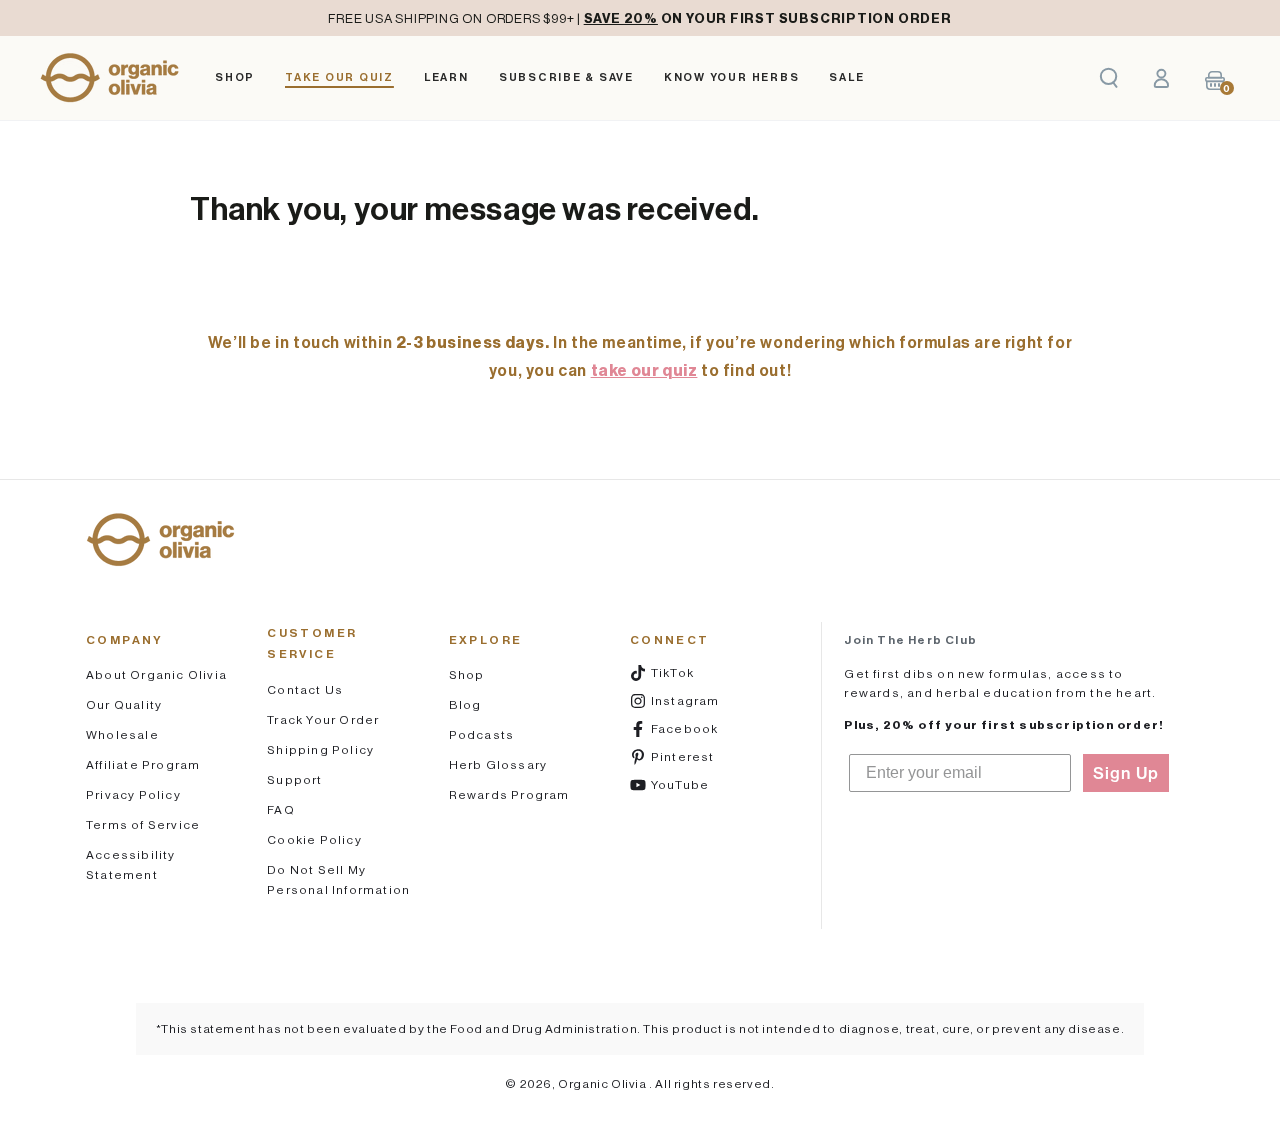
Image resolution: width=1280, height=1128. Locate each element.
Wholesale (122, 734)
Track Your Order (323, 719)
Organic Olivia (603, 1083)
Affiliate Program (143, 764)
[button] (1109, 78)
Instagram (697, 700)
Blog (465, 704)
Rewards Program (509, 794)
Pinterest (697, 756)
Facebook (697, 728)
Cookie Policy (314, 839)
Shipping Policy (320, 749)
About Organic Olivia (156, 674)
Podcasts (482, 734)
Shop (467, 674)
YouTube (697, 784)
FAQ (281, 809)
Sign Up (1126, 773)
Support (294, 779)
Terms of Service (143, 824)
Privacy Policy (133, 794)
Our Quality (124, 704)
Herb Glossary (498, 764)
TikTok (697, 672)
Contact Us (305, 689)
